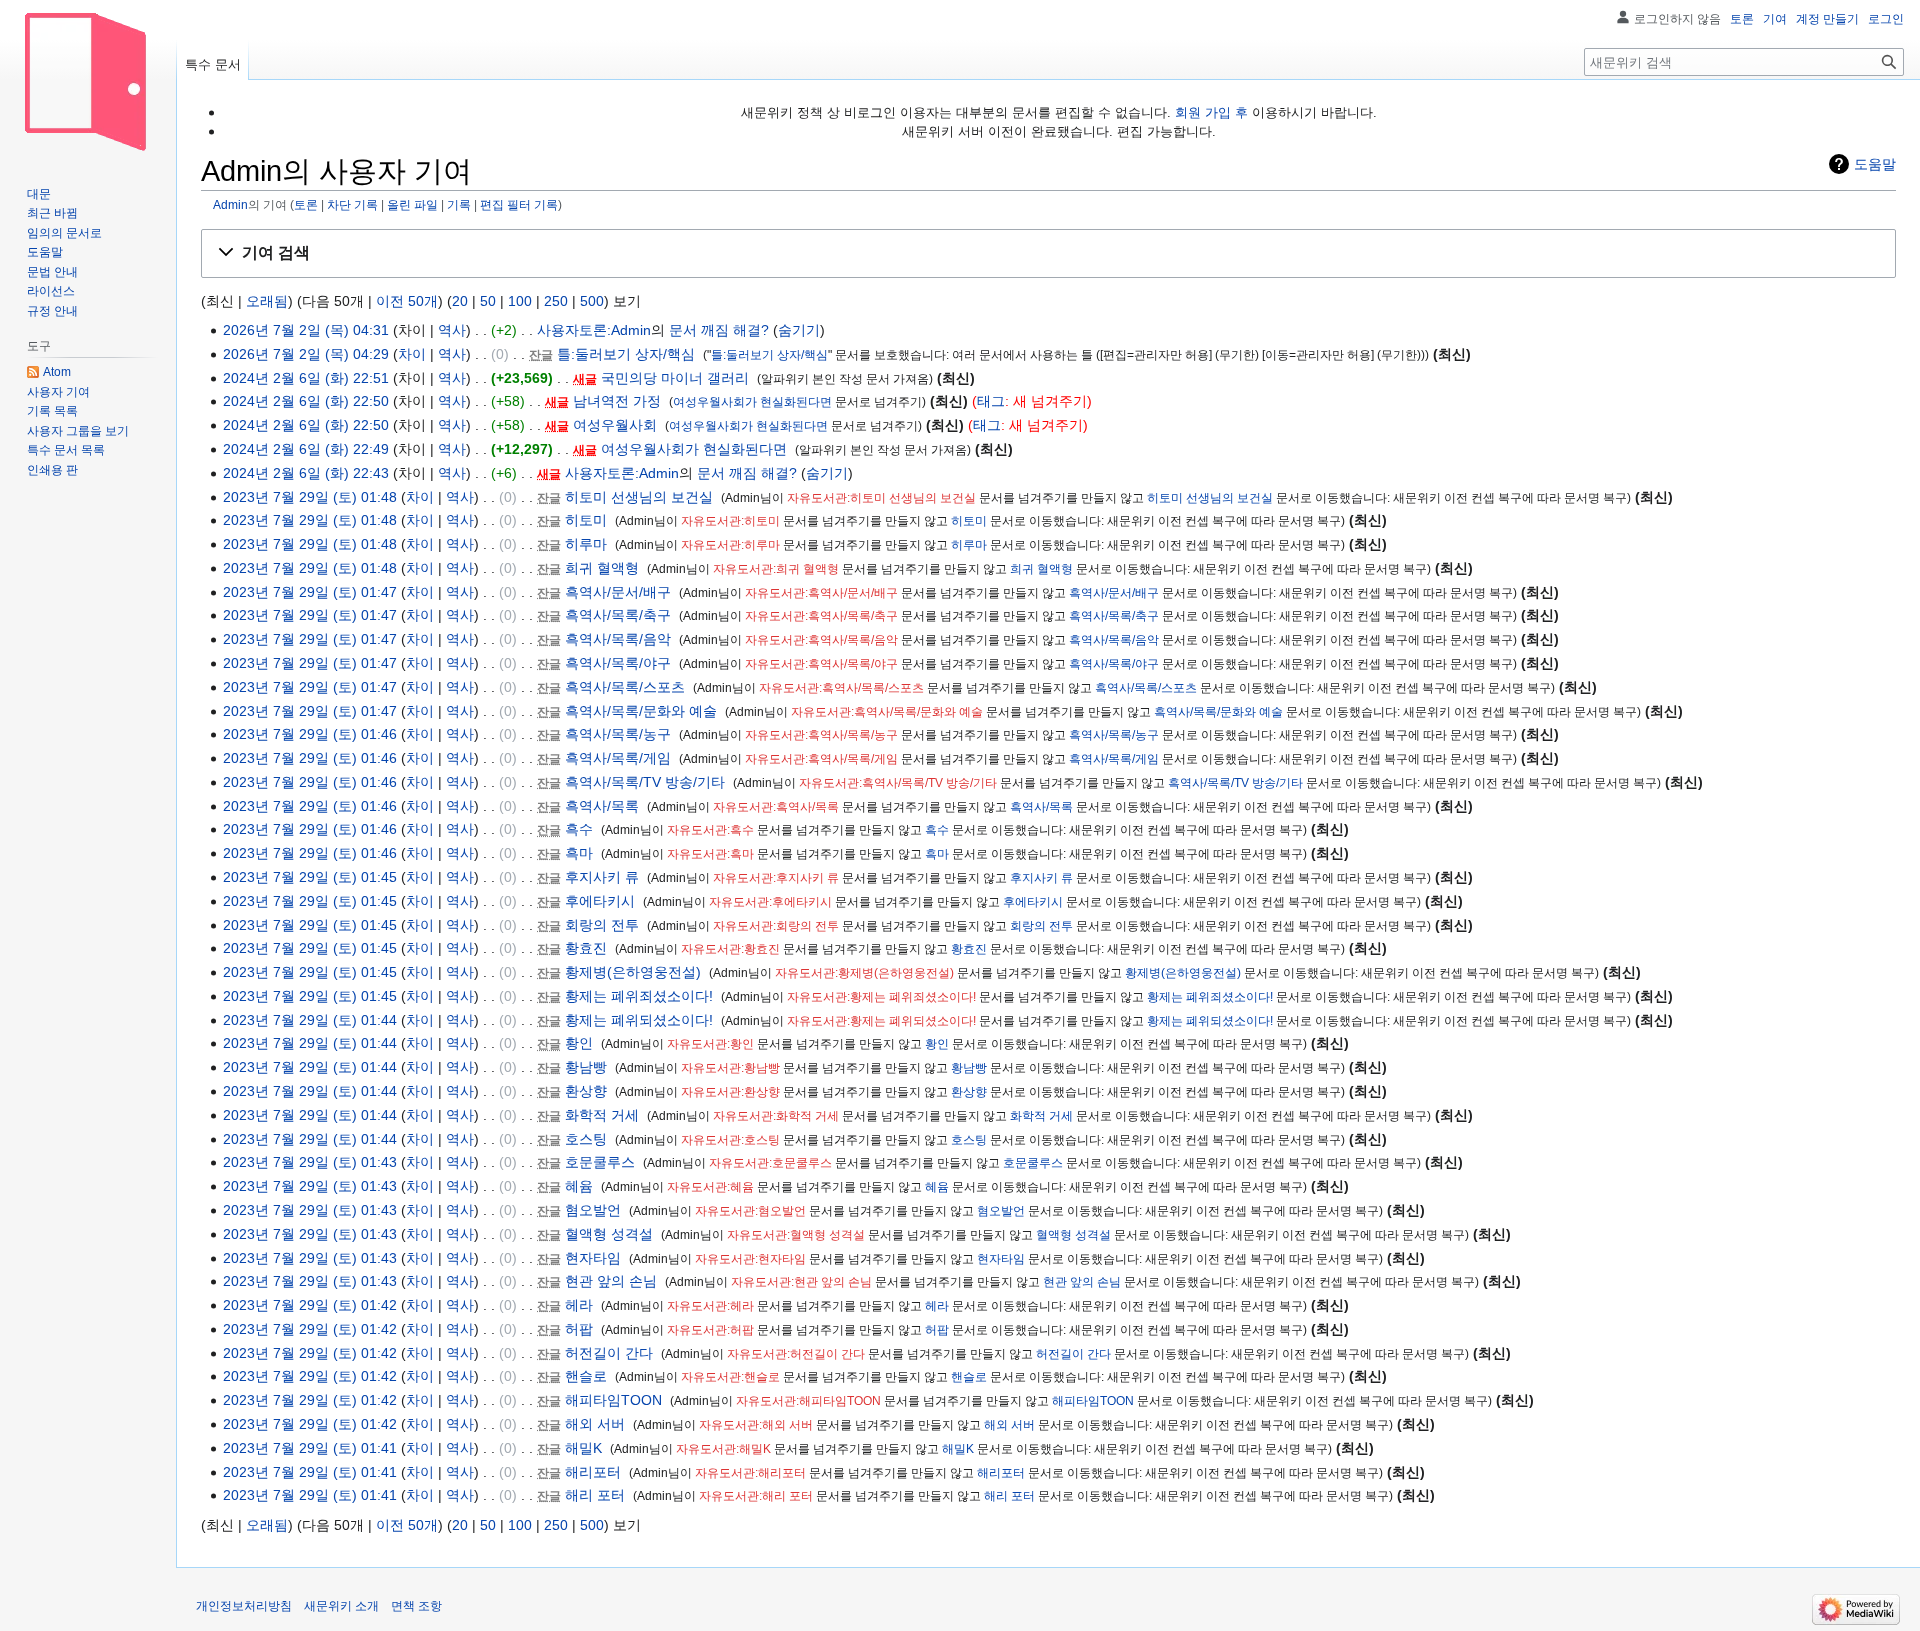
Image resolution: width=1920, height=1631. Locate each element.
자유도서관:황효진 (730, 949)
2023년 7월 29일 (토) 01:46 (310, 734)
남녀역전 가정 (617, 401)
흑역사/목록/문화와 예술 (641, 711)
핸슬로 (586, 1376)
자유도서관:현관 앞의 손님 (801, 1282)
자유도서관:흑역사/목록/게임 (821, 759)
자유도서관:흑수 (710, 830)
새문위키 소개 (341, 1606)
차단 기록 (352, 204)
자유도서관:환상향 (730, 1092)
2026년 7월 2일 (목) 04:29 (306, 354)
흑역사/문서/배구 (618, 592)
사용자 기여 (58, 392)
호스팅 (586, 1139)
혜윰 (579, 1186)
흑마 (579, 853)
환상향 (586, 1091)
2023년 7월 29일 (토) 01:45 (310, 877)
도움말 (1875, 164)
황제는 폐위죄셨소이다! (639, 996)
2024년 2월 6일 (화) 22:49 (306, 449)
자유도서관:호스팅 (730, 1140)
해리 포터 (595, 1495)
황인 (579, 1043)
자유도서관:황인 (710, 1044)
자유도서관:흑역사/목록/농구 (821, 735)
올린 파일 (412, 204)
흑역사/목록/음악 (618, 639)
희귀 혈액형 (602, 568)
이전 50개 (407, 301)
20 (460, 301)
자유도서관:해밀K (723, 1449)
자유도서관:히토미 (730, 521)
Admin (230, 204)
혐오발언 (593, 1210)
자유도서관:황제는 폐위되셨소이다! (881, 1021)
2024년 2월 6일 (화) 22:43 (306, 473)
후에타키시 (600, 901)
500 (592, 301)
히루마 (586, 544)
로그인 (1886, 19)
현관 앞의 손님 (611, 1281)
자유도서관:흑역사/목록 (776, 807)
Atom (57, 372)
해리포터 (593, 1472)
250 (556, 301)
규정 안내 (52, 311)
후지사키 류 (602, 877)
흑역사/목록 (602, 806)
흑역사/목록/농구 (618, 734)
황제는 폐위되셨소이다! (639, 1020)
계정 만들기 (1827, 19)
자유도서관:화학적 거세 (776, 1116)
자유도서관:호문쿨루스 (770, 1163)
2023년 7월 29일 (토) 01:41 (310, 1448)
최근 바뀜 (52, 213)
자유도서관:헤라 (710, 1306)
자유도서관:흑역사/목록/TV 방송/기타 (898, 783)
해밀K (583, 1448)
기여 (1775, 19)
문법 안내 (52, 272)
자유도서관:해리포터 (750, 1473)
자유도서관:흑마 (710, 854)
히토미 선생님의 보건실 (639, 497)
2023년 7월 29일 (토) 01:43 (310, 1162)
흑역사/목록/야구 (618, 663)
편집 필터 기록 (519, 204)
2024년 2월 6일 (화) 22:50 (306, 401)
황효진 (586, 948)
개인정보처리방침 (244, 1606)
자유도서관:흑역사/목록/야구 (821, 664)
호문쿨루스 (600, 1162)
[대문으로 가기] (88, 80)
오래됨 (267, 301)
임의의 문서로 (64, 233)
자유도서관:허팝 (710, 1330)
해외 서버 (595, 1424)
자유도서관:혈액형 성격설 (796, 1235)
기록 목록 (52, 411)
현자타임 (593, 1258)
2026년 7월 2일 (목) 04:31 (306, 330)
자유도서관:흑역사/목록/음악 (821, 640)
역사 (452, 330)
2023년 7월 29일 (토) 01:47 (310, 592)
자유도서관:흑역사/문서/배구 (821, 593)
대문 (39, 194)
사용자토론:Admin (594, 330)
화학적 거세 (602, 1115)
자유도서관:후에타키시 (770, 902)
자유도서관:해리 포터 (756, 1496)
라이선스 (51, 291)
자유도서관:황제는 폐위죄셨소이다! (881, 997)
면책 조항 (416, 1606)
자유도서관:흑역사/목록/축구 (821, 616)
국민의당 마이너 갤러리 (675, 378)
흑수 (579, 829)
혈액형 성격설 (609, 1234)
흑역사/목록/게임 (618, 758)
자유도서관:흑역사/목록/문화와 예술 (887, 712)
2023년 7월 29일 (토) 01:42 (310, 1305)
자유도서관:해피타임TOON (808, 1401)
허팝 (579, 1329)
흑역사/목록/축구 (618, 615)
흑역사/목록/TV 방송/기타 (645, 782)
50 (488, 301)
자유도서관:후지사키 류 (776, 878)
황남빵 (586, 1067)
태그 (991, 401)
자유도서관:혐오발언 (750, 1211)
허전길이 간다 (609, 1353)
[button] (1048, 253)
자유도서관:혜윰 (710, 1187)
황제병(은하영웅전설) (633, 972)
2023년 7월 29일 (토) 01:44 (310, 1020)
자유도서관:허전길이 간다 (796, 1354)
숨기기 (799, 330)
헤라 (579, 1305)
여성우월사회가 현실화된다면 (752, 402)
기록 (459, 204)
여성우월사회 (615, 425)
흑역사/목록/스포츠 (625, 687)
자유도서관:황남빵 (730, 1068)
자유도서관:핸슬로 (730, 1377)
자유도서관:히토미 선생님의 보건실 (881, 498)
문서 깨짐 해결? (719, 330)
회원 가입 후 (1211, 112)
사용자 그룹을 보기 (78, 431)
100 (520, 301)
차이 (412, 354)
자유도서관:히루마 (730, 545)
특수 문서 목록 (66, 450)
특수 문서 (213, 64)
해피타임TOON (613, 1400)
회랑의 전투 (602, 925)
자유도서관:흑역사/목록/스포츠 (841, 688)
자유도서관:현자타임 (750, 1259)
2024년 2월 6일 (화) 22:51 (306, 378)
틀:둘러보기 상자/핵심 (626, 354)
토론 (306, 204)
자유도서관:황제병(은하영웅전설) (864, 973)
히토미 (586, 520)
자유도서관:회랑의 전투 (776, 926)
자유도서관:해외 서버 (756, 1425)
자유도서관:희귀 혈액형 (776, 569)
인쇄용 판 (52, 470)
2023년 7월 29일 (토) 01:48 (310, 497)
